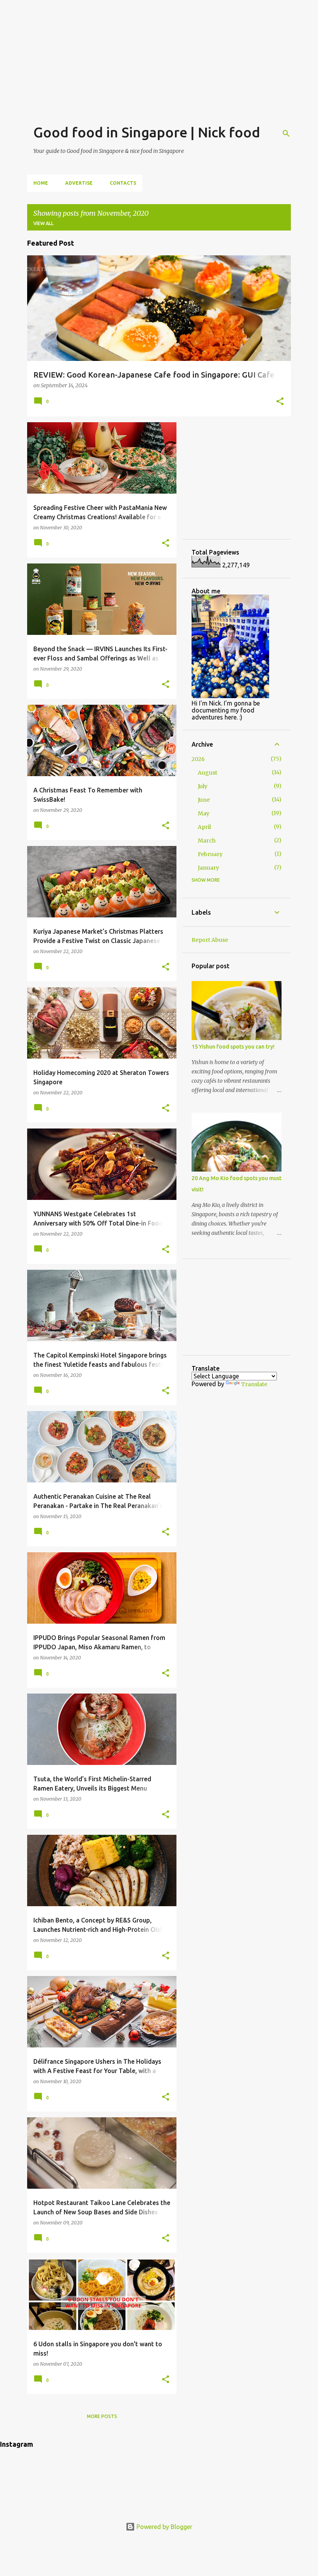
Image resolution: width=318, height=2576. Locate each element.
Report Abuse (210, 940)
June (204, 800)
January (208, 868)
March (207, 841)
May (204, 813)
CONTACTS (123, 183)
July (203, 786)
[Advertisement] (159, 54)
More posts (102, 2416)
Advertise (79, 183)
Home (41, 183)
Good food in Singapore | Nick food (147, 132)
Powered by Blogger (164, 2527)
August (207, 773)
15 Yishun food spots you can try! (233, 1047)
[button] (280, 402)
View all (43, 223)
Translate (254, 1384)
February (210, 854)
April (204, 827)
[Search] (286, 133)
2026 (198, 759)
